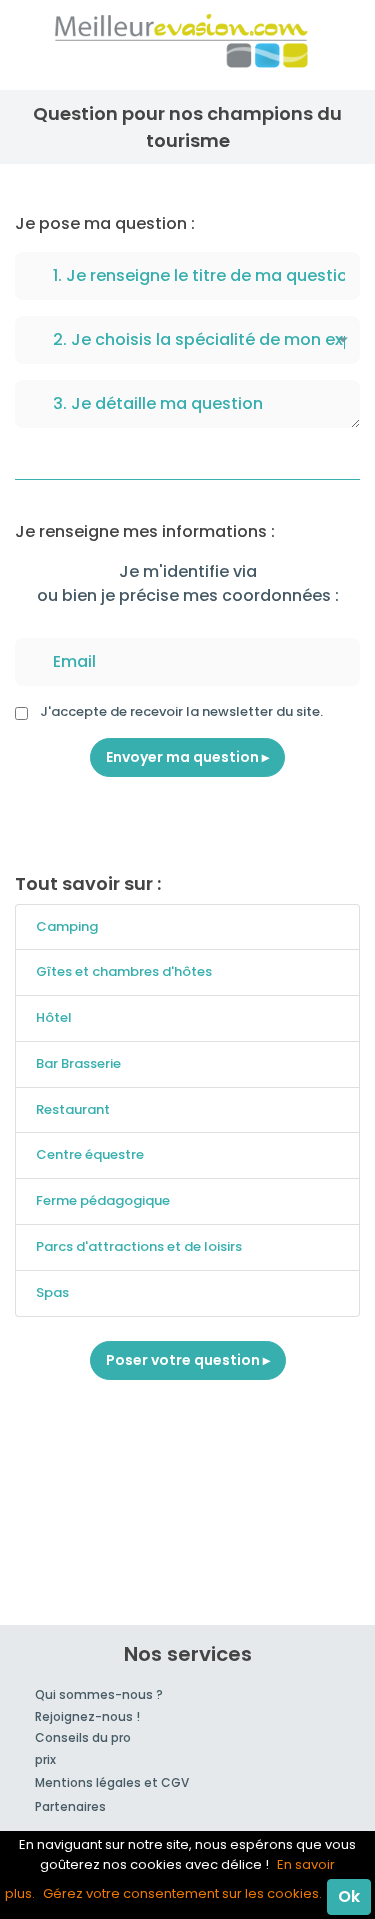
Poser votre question (184, 1360)
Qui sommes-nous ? (99, 1694)
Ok (349, 1896)
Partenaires (70, 1806)
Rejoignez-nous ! (87, 1716)
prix (45, 1759)
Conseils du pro (83, 1737)
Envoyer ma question (184, 757)
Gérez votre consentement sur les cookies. (182, 1893)
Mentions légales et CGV (112, 1782)
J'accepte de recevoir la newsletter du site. (181, 711)
